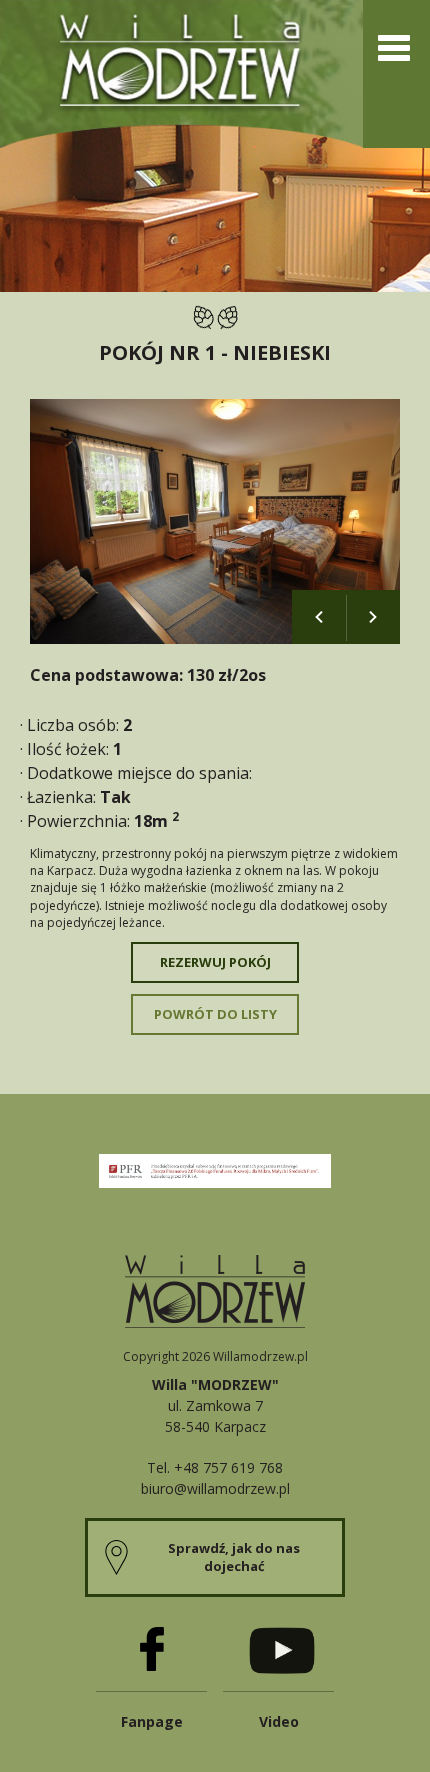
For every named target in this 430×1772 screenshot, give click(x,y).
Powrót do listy (215, 1014)
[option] (215, 521)
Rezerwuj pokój (215, 962)
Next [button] (373, 617)
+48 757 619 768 (228, 1467)
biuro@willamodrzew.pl (215, 1488)
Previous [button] (319, 617)
